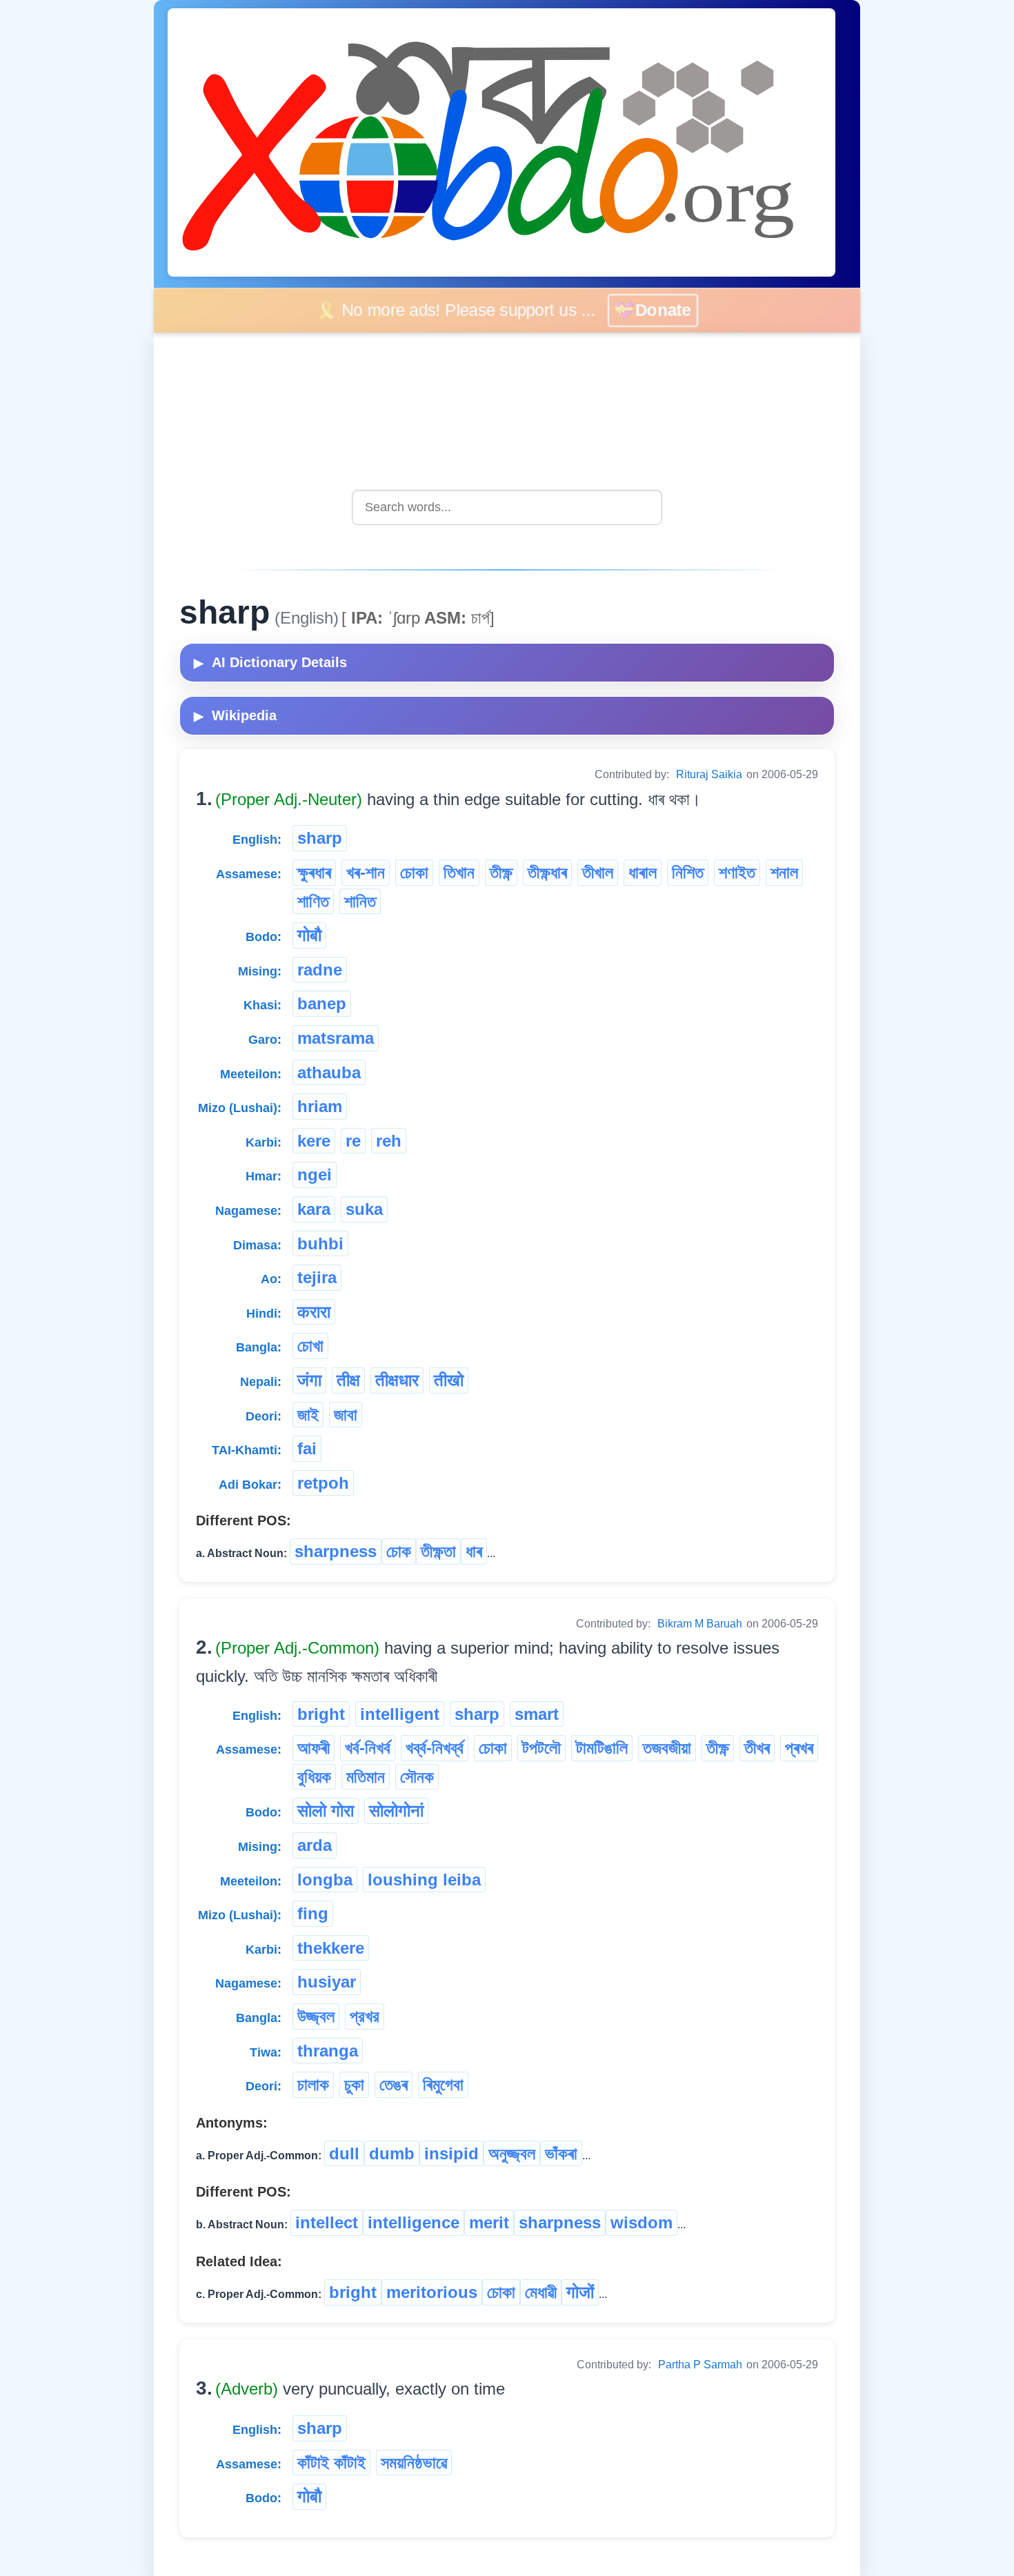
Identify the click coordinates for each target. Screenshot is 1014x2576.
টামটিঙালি (602, 1748)
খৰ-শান (366, 872)
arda (315, 1845)
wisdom (642, 2222)
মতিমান (366, 1777)
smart (537, 1714)
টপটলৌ (541, 1748)
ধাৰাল (643, 872)
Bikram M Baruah (700, 1624)
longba (325, 1880)
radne (320, 970)
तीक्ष (348, 1380)
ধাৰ (474, 1551)
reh (389, 1141)
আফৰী (314, 1748)
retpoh (323, 1483)
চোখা (310, 1346)
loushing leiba (424, 1880)
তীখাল (598, 872)
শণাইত (737, 872)
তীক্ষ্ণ (501, 872)
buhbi (320, 1244)
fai (307, 1448)
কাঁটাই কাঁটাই (331, 2463)
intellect (327, 2222)
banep (322, 1003)
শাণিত (313, 901)
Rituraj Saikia (709, 774)
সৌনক (417, 1777)
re (353, 1141)
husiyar (327, 1982)
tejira (317, 1277)
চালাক (313, 2084)
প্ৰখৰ (799, 1748)
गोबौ (309, 935)
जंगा (309, 1380)
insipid (451, 2153)
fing (313, 1913)
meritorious (432, 2292)
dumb (392, 2153)
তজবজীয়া (667, 1748)
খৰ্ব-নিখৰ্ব (368, 1748)
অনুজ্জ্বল (512, 2153)
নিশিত (688, 872)
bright (321, 1714)
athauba (329, 1072)
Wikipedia (235, 715)
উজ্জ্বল (316, 2016)
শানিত (360, 901)
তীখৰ (757, 1748)
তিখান (459, 872)
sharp (320, 838)
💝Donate (662, 310)
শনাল (784, 872)
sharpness (336, 1551)
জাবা (346, 1415)
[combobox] (507, 507)
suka (364, 1209)
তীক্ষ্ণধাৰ (547, 872)
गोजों (580, 2292)
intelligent (400, 1714)
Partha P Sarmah (700, 2365)
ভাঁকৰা (561, 2153)
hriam (320, 1106)
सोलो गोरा (326, 1811)
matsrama (336, 1038)
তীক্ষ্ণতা (438, 1551)
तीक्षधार (397, 1380)
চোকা (414, 872)
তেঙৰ (394, 2084)
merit (489, 2222)
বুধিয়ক (314, 1777)
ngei (315, 1175)
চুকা (354, 2084)
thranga (328, 2051)
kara (314, 1209)
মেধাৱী (541, 2292)
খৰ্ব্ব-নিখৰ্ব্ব (435, 1748)
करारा (314, 1312)
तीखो (449, 1380)
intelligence (414, 2222)
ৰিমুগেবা (443, 2084)
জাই (308, 1415)
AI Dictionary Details (270, 662)
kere (314, 1141)
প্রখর (365, 2016)
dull (344, 2153)
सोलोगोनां (396, 1811)
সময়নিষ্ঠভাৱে (414, 2463)
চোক (399, 1551)
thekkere (331, 1948)
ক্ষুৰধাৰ (314, 872)
